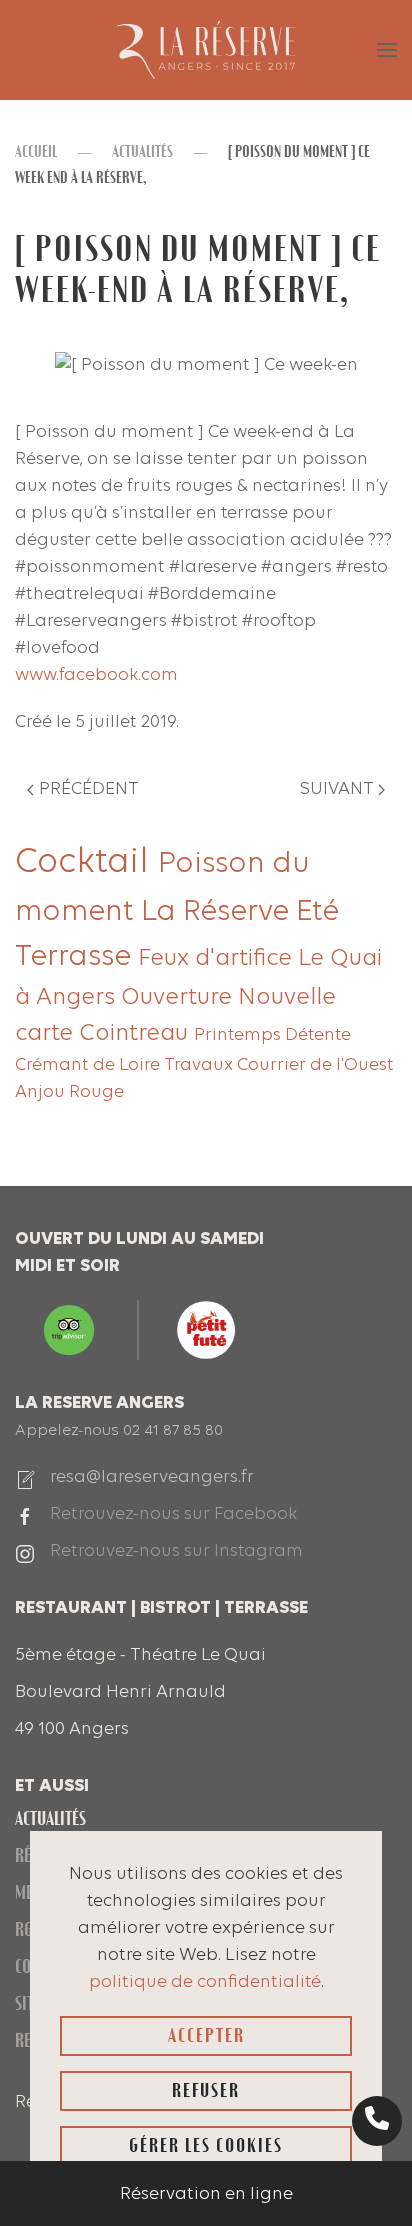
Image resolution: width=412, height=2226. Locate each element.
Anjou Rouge (69, 1092)
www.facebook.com (96, 675)
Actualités (50, 1818)
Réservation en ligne (206, 2194)
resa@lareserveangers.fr (152, 1477)
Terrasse (76, 957)
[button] (387, 50)
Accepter (206, 2035)
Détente (318, 1035)
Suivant (337, 789)
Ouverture (179, 998)
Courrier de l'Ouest (315, 1065)
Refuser (206, 2090)
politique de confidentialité (205, 1982)
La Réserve (218, 912)
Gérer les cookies (206, 2145)
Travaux (200, 1065)
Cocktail (86, 863)
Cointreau (136, 1034)
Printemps (239, 1035)
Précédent (89, 789)
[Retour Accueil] (206, 50)
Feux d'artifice (218, 959)
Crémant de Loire (89, 1065)
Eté (317, 912)
